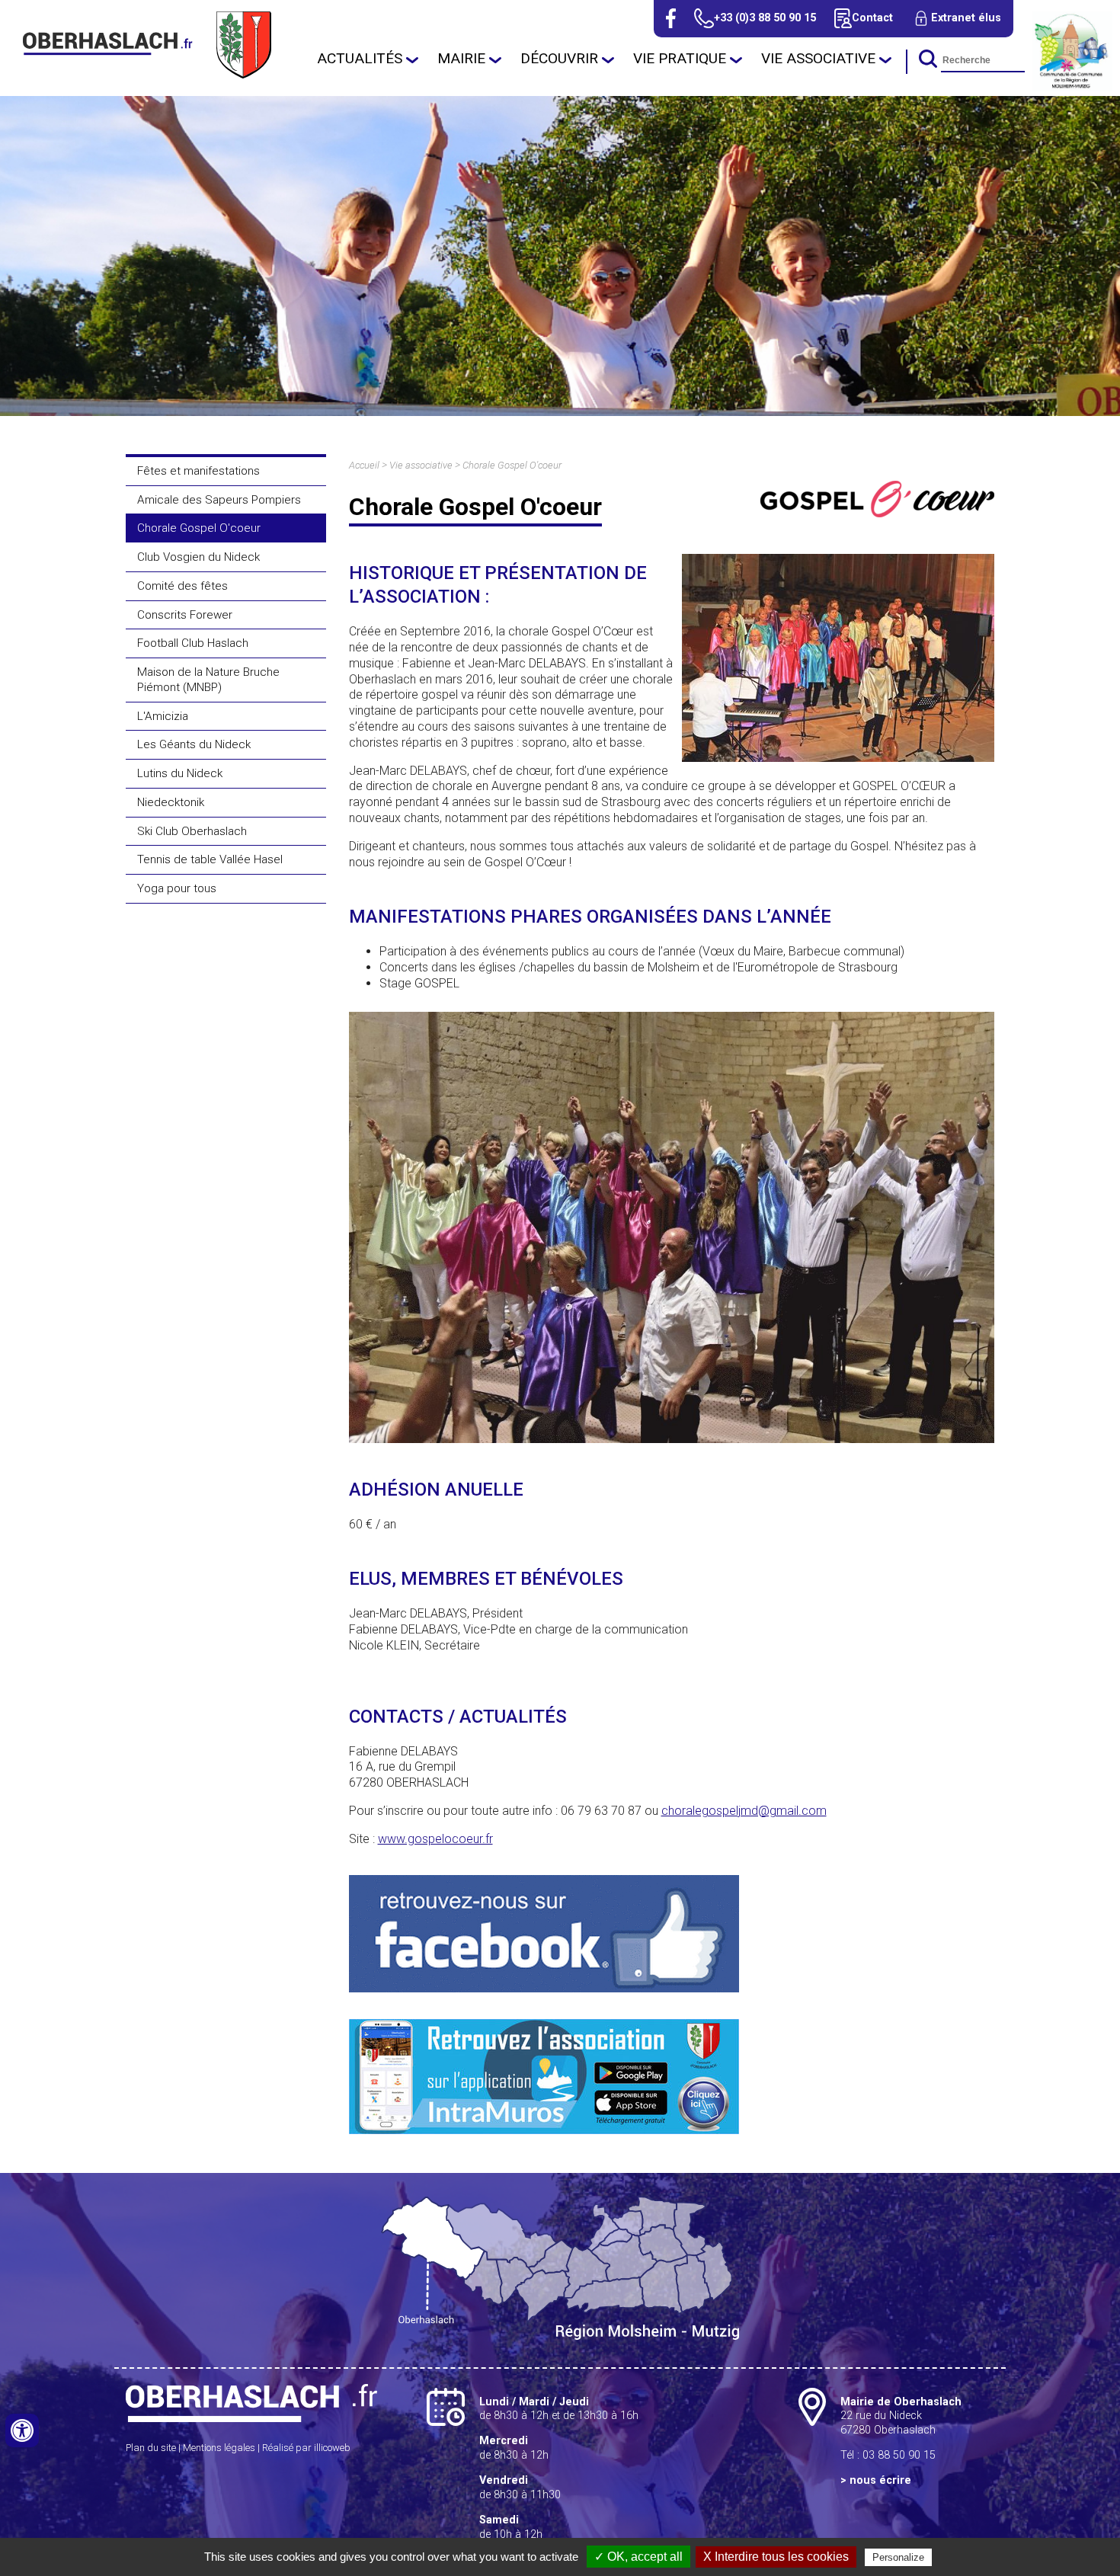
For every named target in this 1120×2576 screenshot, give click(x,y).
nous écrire (880, 2480)
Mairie (461, 58)
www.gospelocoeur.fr (435, 1839)
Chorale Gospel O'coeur (199, 528)
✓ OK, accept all (638, 2557)
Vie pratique (680, 58)
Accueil (364, 465)
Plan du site (151, 2448)
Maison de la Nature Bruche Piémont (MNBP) (208, 680)
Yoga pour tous (177, 888)
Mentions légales (219, 2448)
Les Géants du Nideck (194, 744)
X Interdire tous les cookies (776, 2557)
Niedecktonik (171, 802)
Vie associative (818, 58)
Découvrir (559, 58)
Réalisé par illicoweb (306, 2448)
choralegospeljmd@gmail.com (744, 1811)
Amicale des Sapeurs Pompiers (219, 500)
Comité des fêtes (182, 586)
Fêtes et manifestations (198, 471)
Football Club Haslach (193, 643)
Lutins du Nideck (180, 773)
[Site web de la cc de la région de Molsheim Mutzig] (1072, 87)
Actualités (360, 58)
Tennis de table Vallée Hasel (210, 859)
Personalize (898, 2557)
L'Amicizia (163, 716)
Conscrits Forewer (185, 615)
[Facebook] (671, 18)
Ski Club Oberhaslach (192, 831)
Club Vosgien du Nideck (198, 557)
